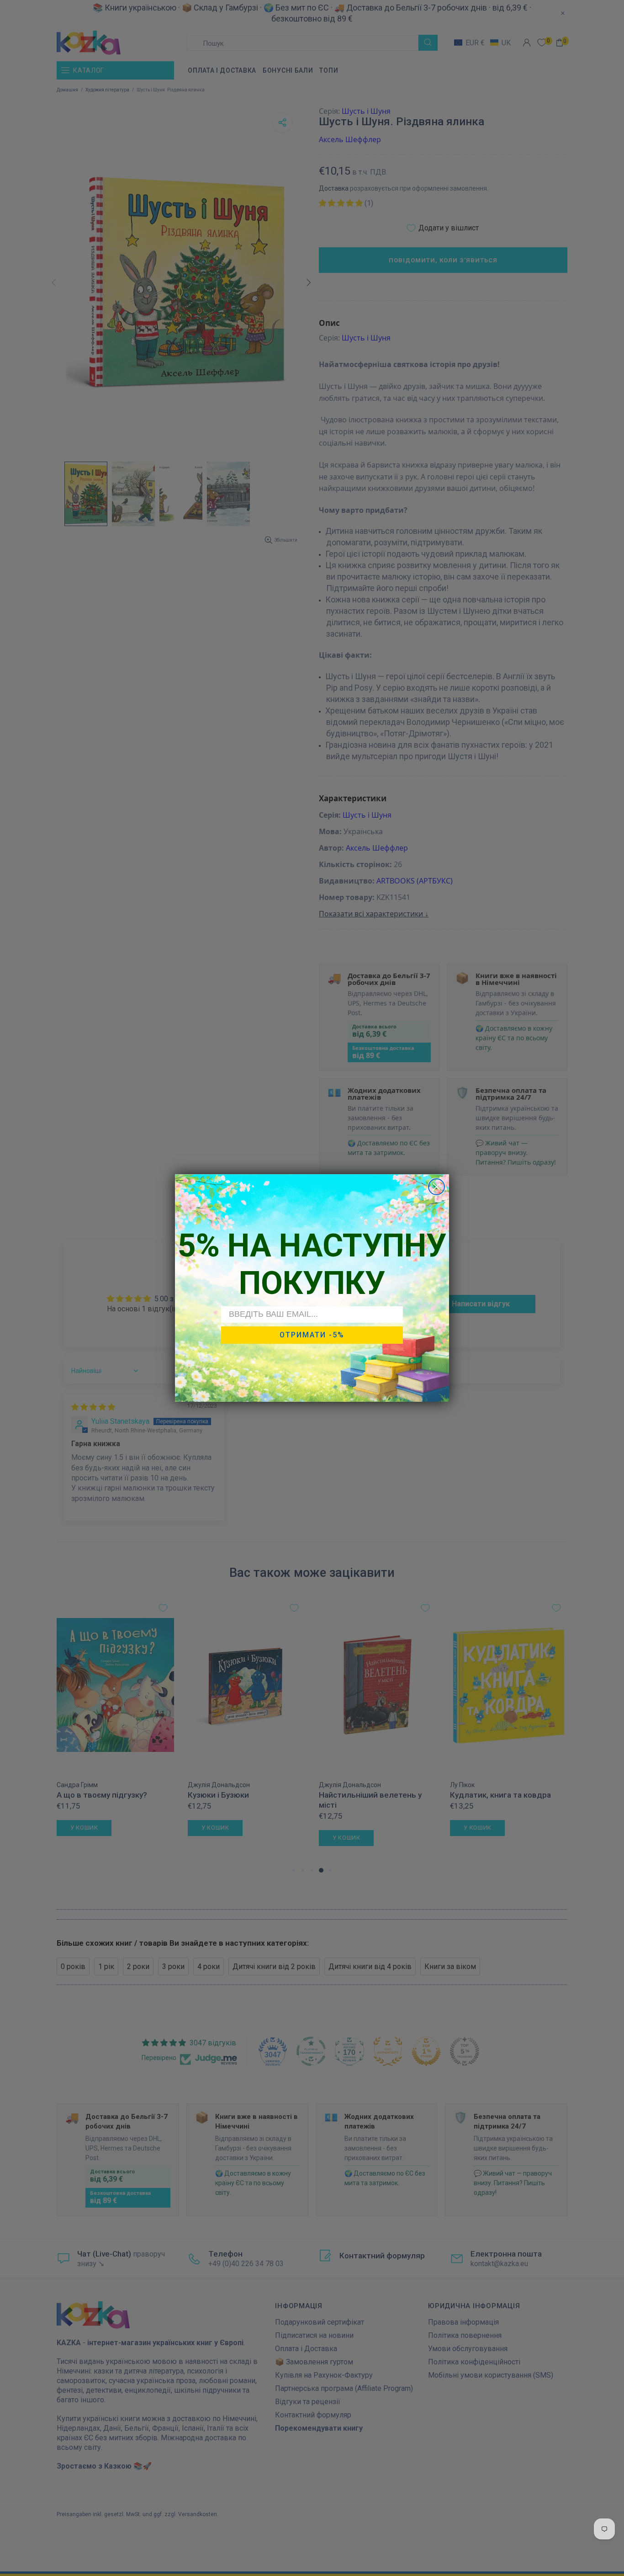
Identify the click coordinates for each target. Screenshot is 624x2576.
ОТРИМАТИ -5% (312, 1335)
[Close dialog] (436, 1187)
